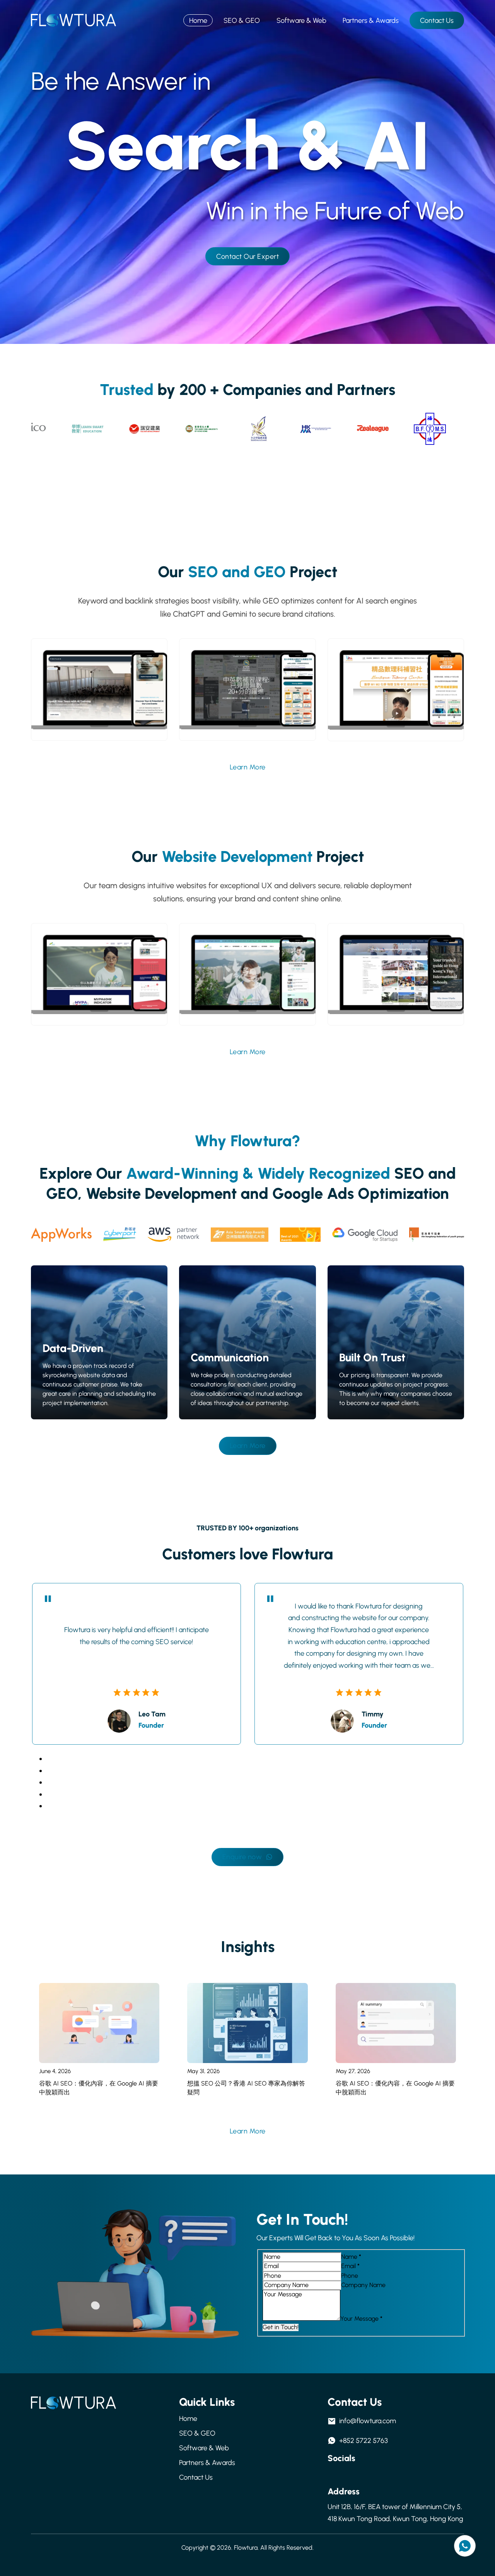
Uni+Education (396, 696)
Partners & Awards (371, 21)
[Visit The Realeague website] (366, 429)
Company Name (363, 2285)
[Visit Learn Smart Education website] (80, 429)
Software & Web (301, 21)
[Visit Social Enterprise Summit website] (252, 429)
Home (198, 21)
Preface (99, 699)
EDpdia (396, 981)
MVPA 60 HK (99, 981)
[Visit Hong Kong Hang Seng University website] (194, 429)
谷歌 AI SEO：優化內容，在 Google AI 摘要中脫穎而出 (99, 2088)
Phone (350, 2276)
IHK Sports (247, 981)
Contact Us (437, 21)
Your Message (361, 2319)
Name (351, 2257)
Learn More (248, 767)
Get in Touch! (281, 2327)
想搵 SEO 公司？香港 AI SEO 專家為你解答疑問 (246, 2088)
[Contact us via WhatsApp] (465, 2546)
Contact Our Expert (247, 256)
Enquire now (242, 1857)
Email (350, 2266)
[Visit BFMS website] (422, 429)
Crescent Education (247, 699)
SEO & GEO (242, 21)
